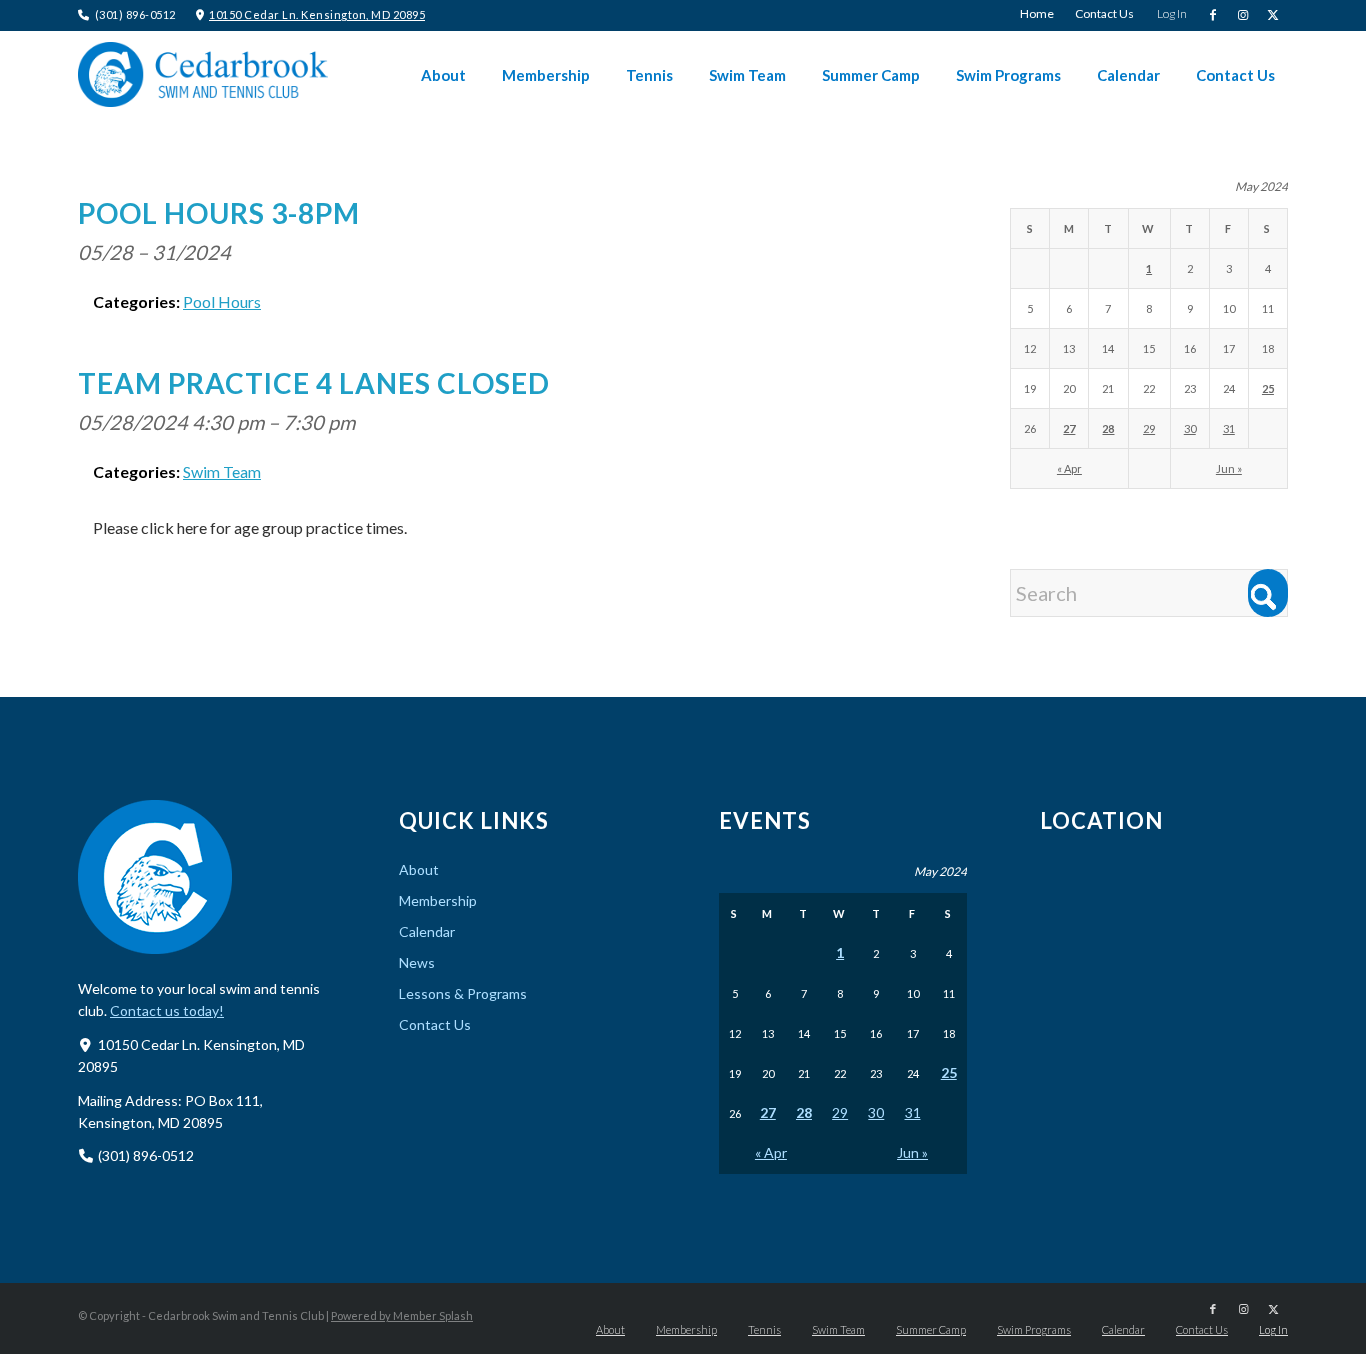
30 (1190, 428)
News (417, 962)
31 (1229, 428)
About (419, 869)
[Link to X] (1273, 15)
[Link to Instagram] (1242, 15)
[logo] (203, 75)
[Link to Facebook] (1212, 15)
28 (1108, 428)
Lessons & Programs (463, 993)
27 (1069, 428)
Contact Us (435, 1024)
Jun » (1229, 468)
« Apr (1069, 468)
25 (1268, 388)
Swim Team (222, 471)
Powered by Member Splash (402, 1315)
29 (1149, 428)
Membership (438, 900)
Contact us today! (167, 1010)
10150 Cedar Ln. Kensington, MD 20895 (317, 14)
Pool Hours (222, 301)
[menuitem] (1037, 14)
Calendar (427, 931)
